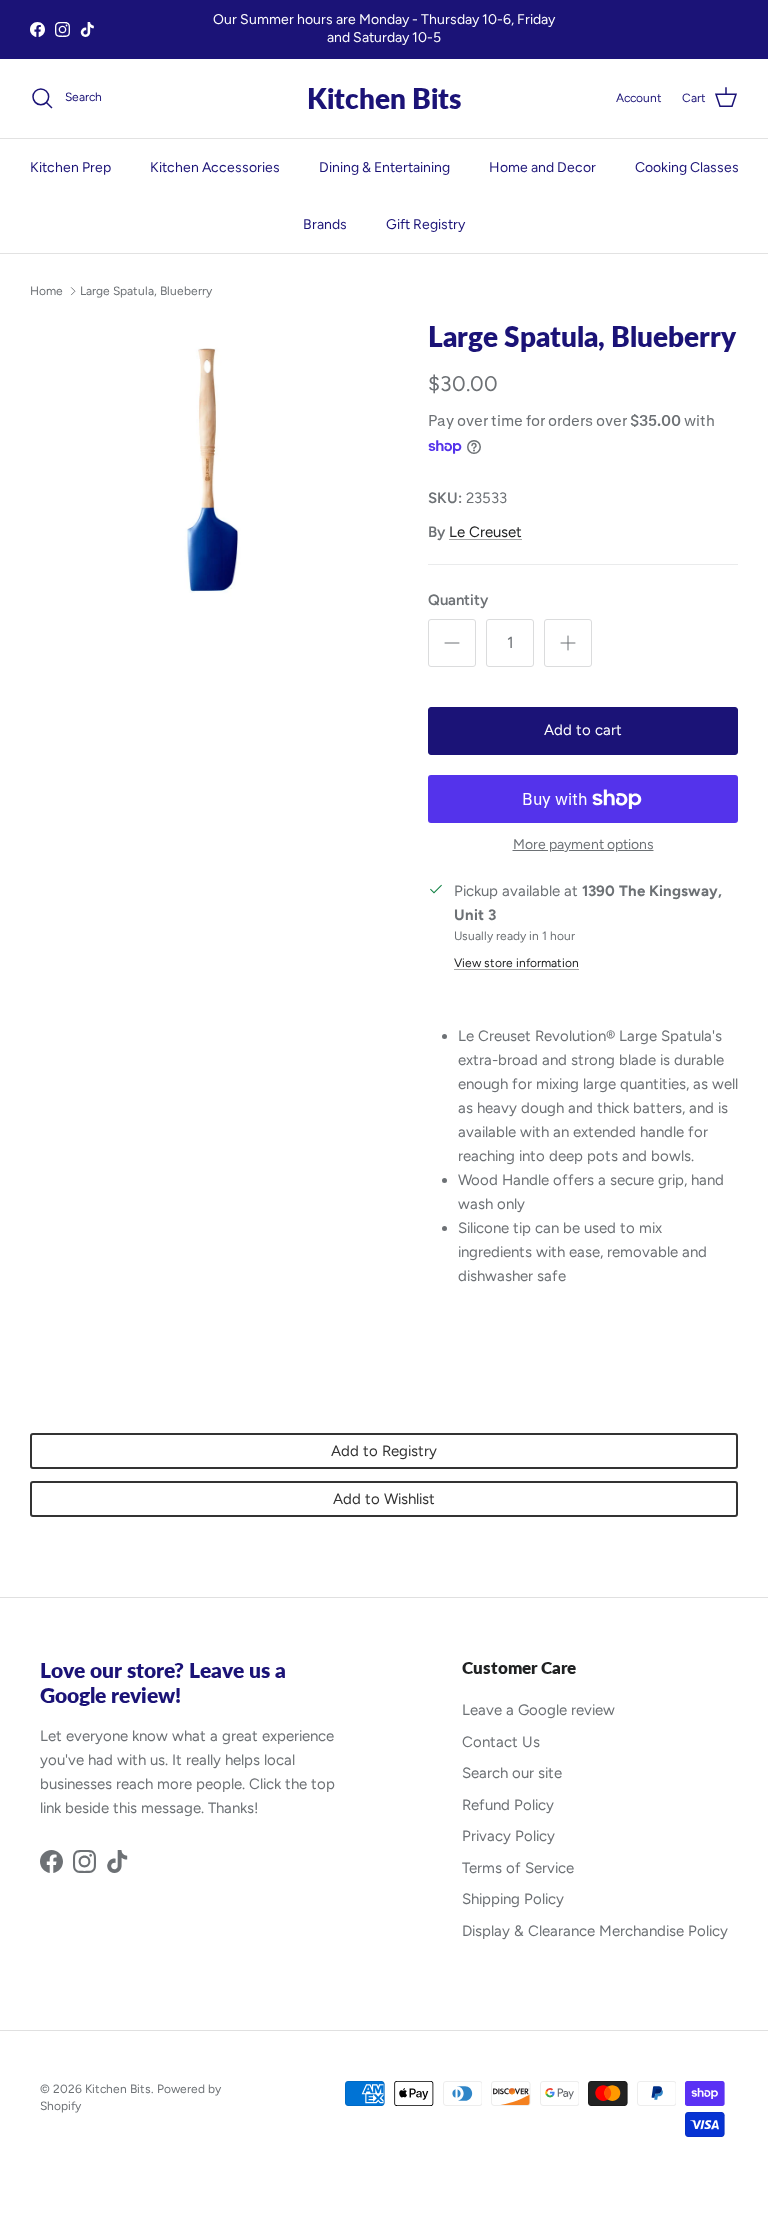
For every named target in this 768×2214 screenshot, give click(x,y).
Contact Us (501, 1742)
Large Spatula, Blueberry (146, 291)
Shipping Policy (513, 1899)
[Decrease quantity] (452, 643)
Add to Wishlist (384, 1499)
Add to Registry (384, 1451)
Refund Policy (508, 1805)
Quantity (458, 600)
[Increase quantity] (568, 643)
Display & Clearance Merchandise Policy (595, 1931)
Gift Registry (425, 224)
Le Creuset (485, 532)
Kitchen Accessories (215, 167)
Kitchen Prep (70, 167)
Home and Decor (542, 167)
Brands (325, 224)
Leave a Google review (538, 1710)
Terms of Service (518, 1868)
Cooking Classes (687, 167)
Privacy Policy (508, 1836)
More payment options (583, 845)
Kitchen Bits (118, 2089)
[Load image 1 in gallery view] (207, 497)
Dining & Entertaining (384, 167)
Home (46, 291)
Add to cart (583, 730)
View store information (516, 963)
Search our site (512, 1773)
